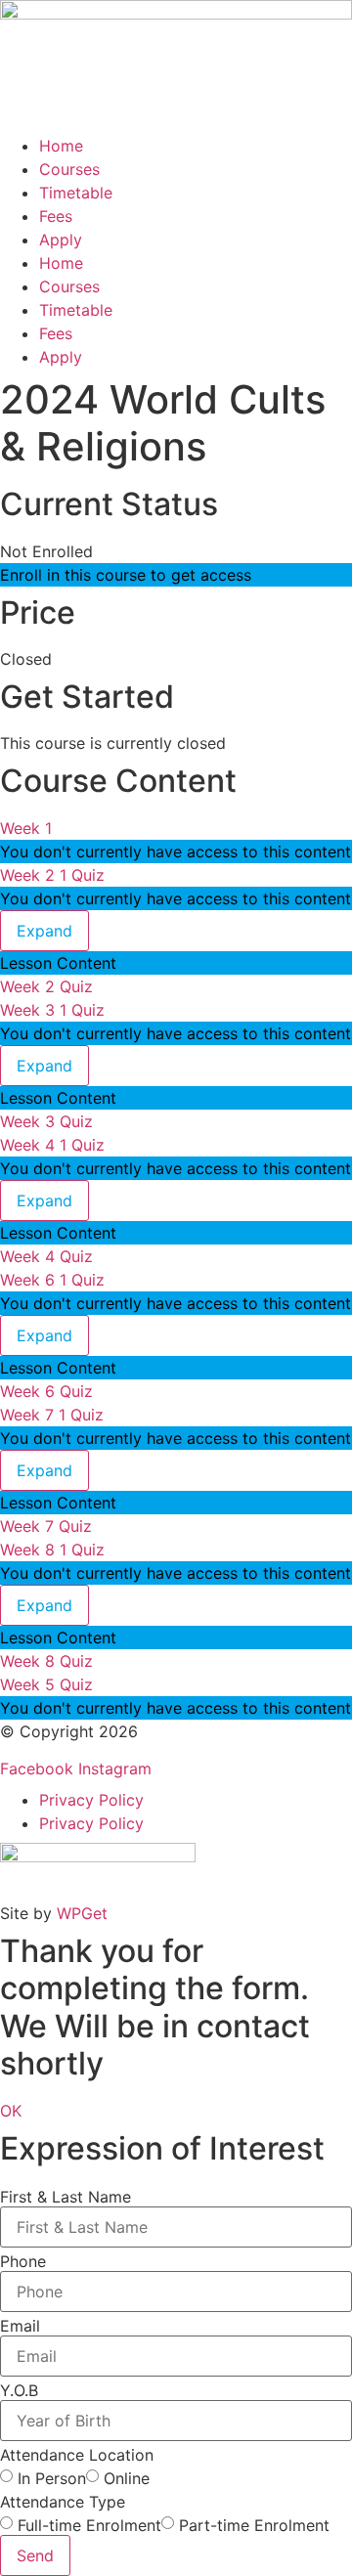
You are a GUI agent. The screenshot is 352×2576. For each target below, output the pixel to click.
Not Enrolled (46, 551)
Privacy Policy (91, 1800)
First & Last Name (66, 2197)
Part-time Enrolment (254, 2525)
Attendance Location (77, 2455)
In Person (52, 2478)
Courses (69, 169)
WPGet (82, 1913)
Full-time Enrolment (89, 2525)
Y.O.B (19, 2390)
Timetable (76, 193)
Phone (23, 2261)
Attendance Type (63, 2502)
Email (20, 2326)
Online (127, 2478)
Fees (56, 216)
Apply (61, 240)
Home (61, 146)
